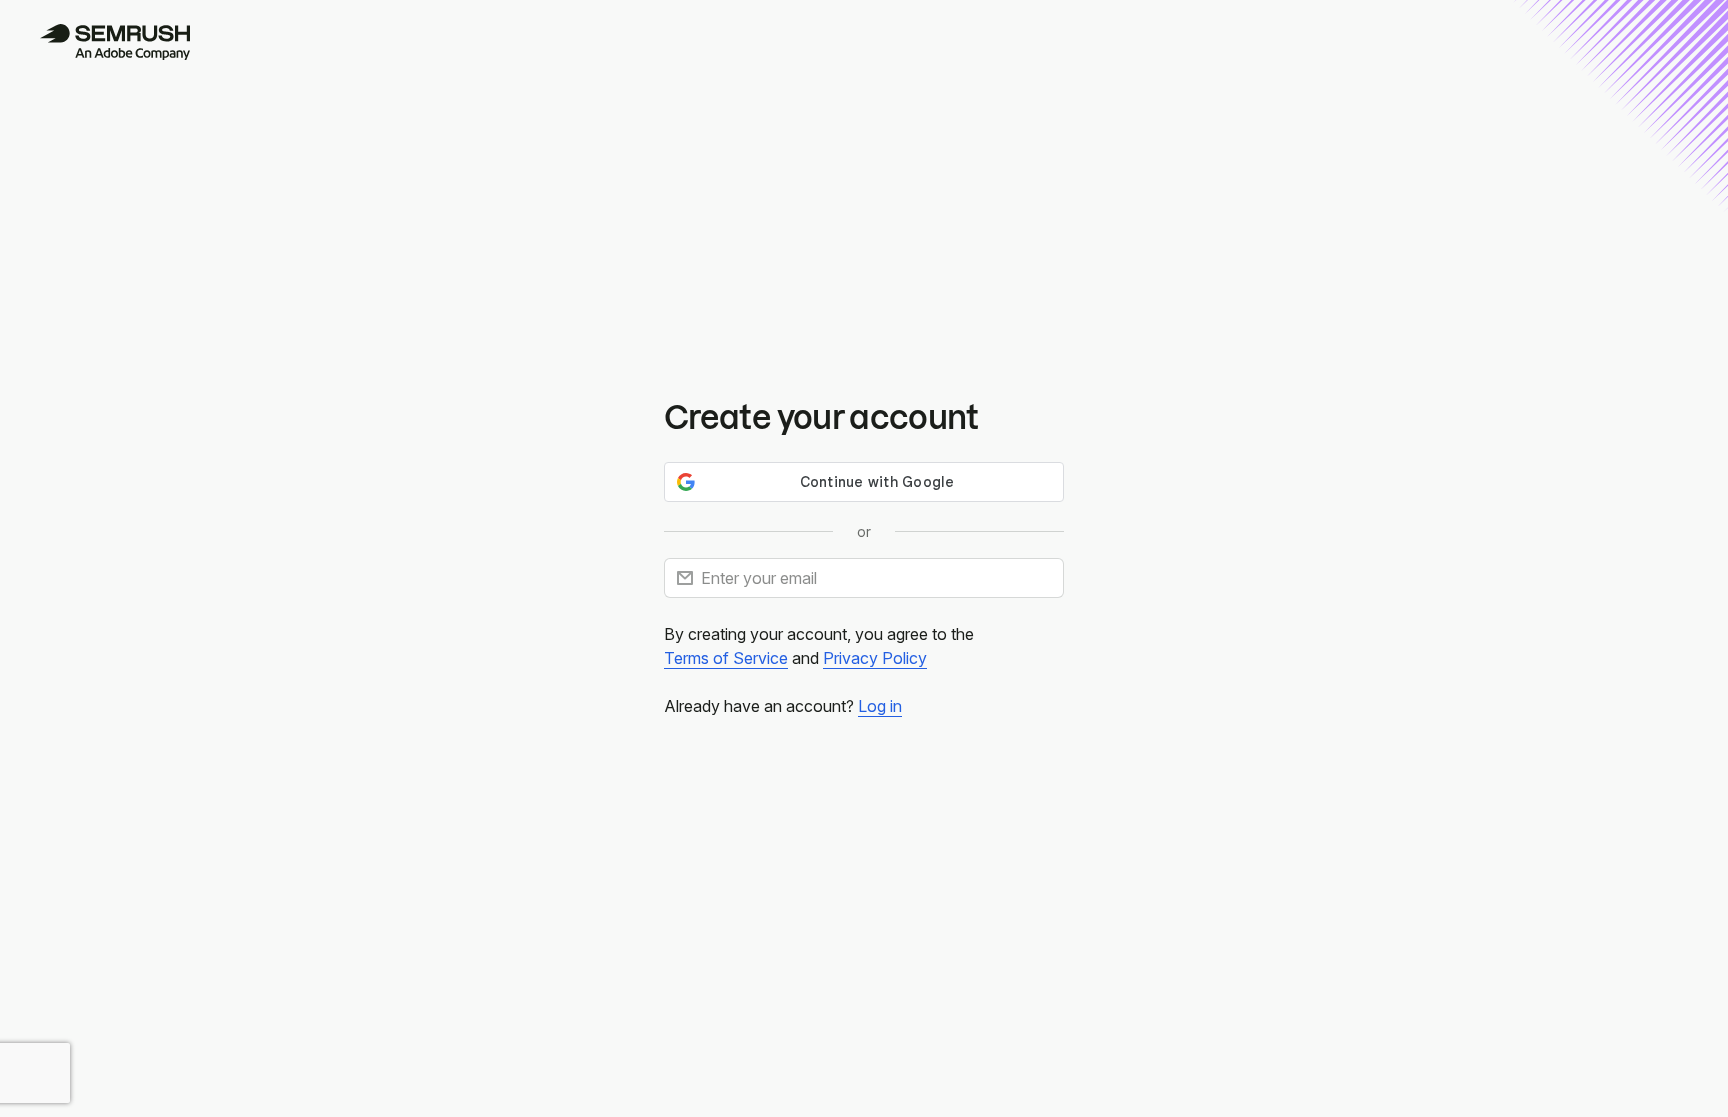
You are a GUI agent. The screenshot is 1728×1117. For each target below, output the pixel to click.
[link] (726, 658)
